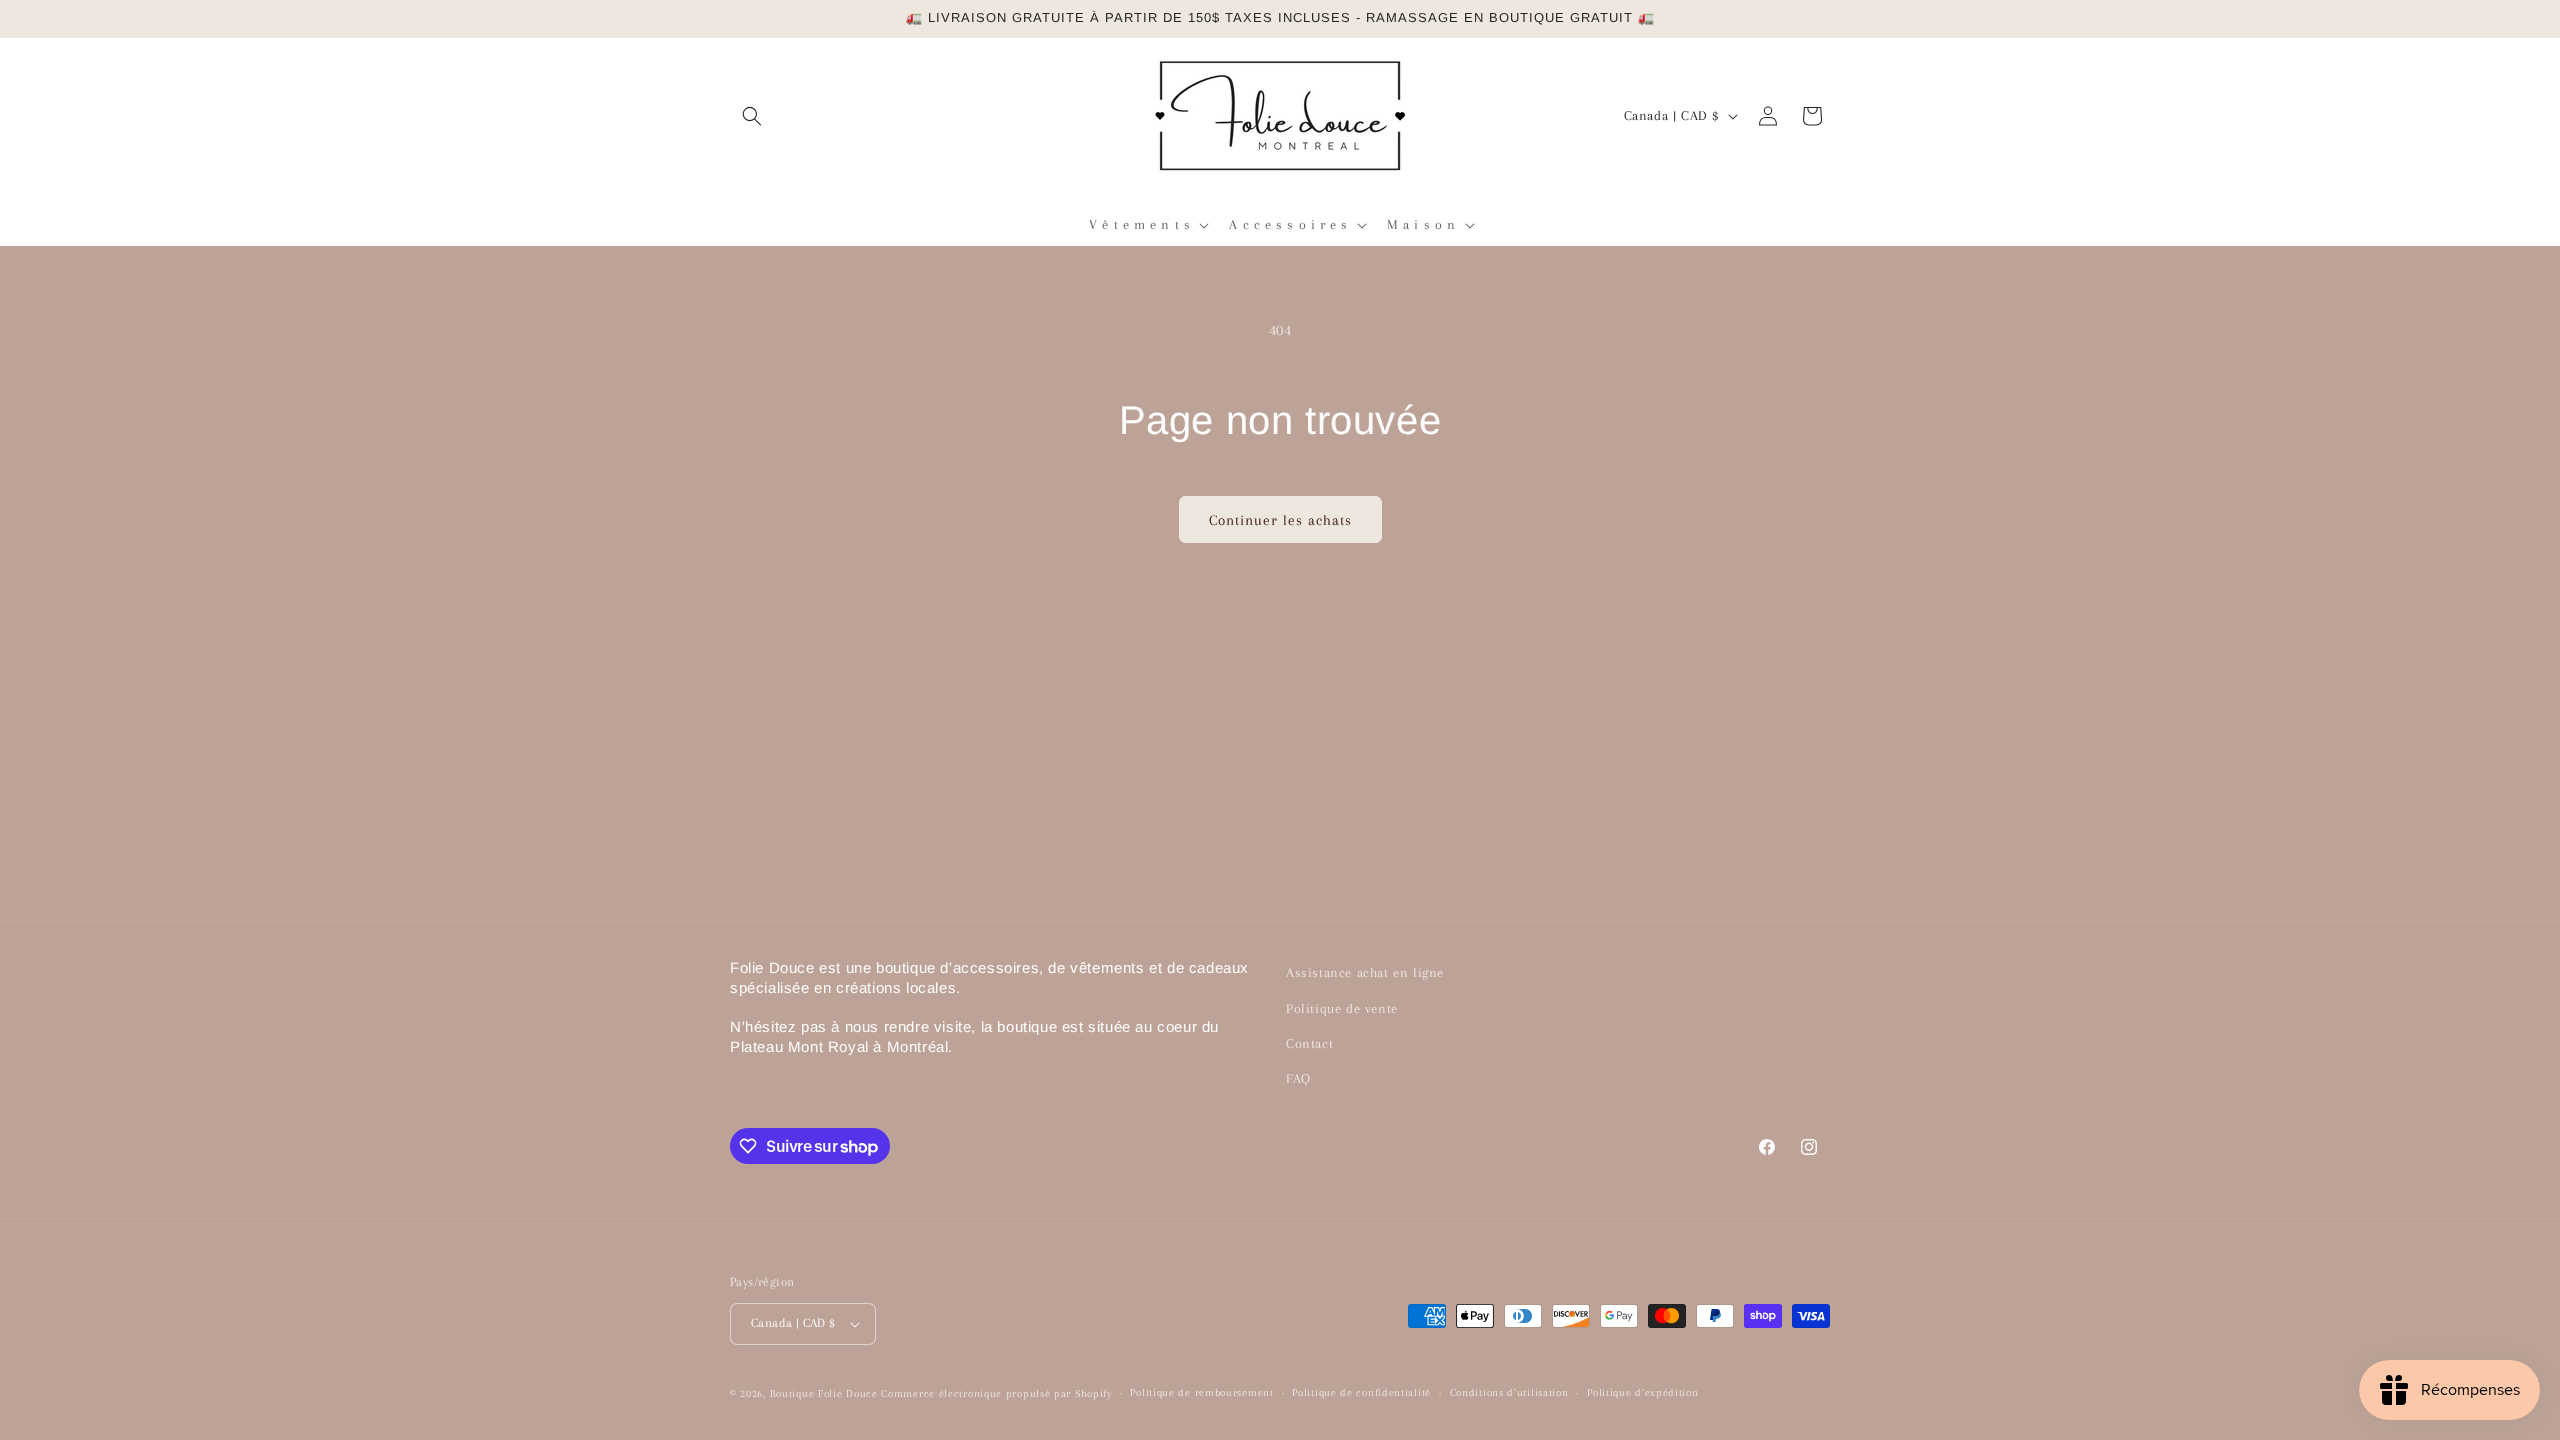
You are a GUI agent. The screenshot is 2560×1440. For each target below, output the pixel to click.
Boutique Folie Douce (824, 1393)
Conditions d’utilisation (1509, 1392)
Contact (1309, 1043)
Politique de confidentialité (1361, 1392)
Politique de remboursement (1201, 1392)
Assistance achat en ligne (1365, 972)
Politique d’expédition (1642, 1392)
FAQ (1298, 1078)
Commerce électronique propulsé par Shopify (996, 1393)
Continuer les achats (1280, 520)
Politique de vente (1342, 1008)
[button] (752, 116)
